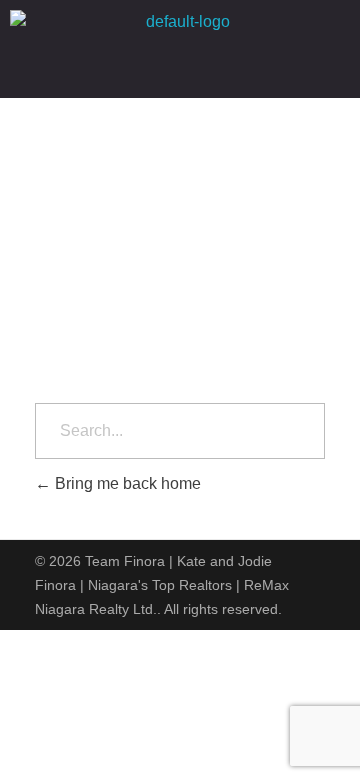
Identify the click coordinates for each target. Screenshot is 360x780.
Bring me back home (126, 483)
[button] (180, 71)
